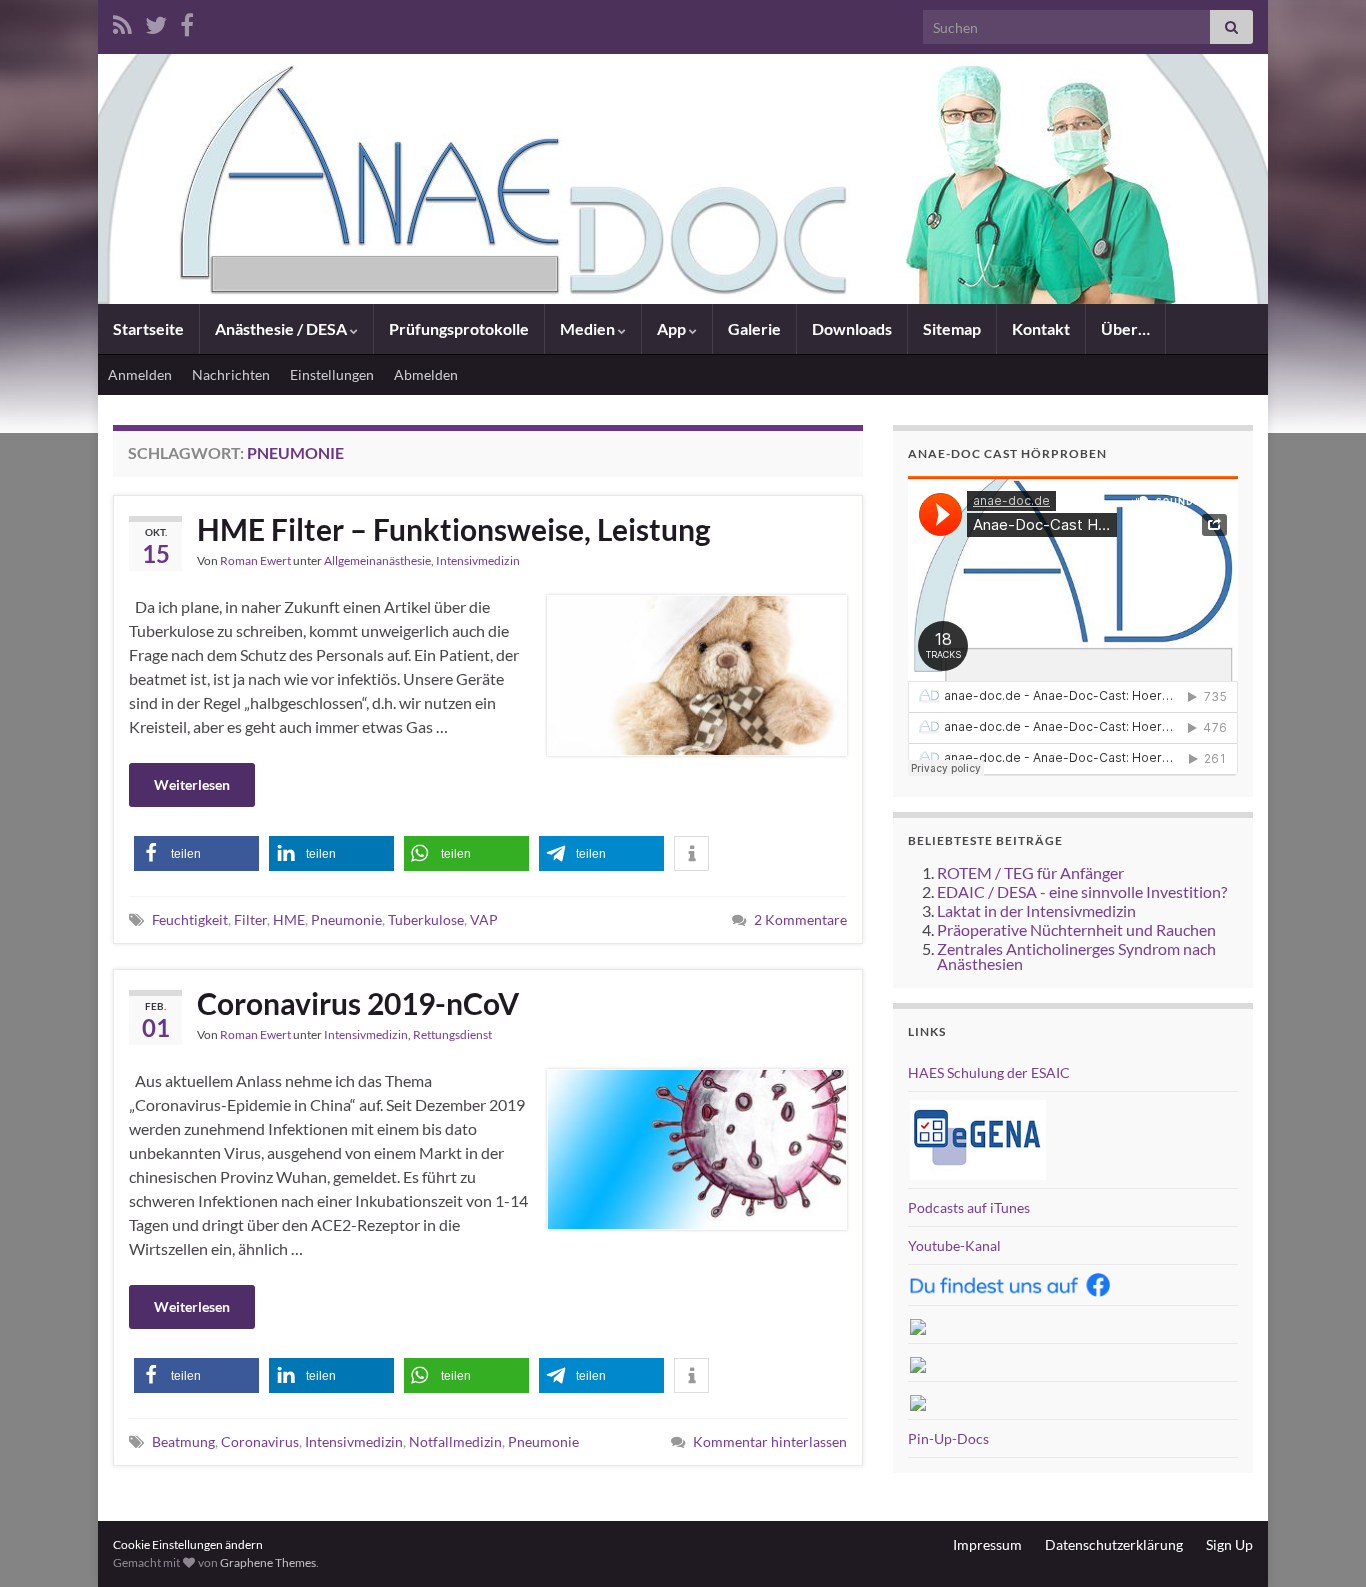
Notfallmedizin (455, 1441)
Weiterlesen (192, 784)
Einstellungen (332, 374)
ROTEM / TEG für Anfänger (1030, 872)
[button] (196, 853)
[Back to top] (1321, 1542)
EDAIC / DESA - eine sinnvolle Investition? (1082, 891)
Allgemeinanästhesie (377, 560)
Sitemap (952, 328)
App (673, 328)
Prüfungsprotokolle (459, 328)
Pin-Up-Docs (948, 1438)
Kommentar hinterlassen (770, 1441)
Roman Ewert (255, 560)
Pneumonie (346, 919)
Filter (250, 919)
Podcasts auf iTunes (969, 1207)
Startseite (148, 328)
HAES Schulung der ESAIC (989, 1072)
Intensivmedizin (478, 560)
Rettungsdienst (452, 1034)
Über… (1125, 328)
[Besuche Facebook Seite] (187, 21)
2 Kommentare (800, 919)
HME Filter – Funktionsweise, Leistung (454, 529)
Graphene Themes (268, 1562)
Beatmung (183, 1441)
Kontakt (1041, 328)
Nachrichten (231, 374)
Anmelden (140, 374)
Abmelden (426, 374)
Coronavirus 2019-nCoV (358, 1003)
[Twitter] (156, 21)
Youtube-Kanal (954, 1245)
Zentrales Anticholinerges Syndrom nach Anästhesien (1076, 956)
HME (289, 919)
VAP (484, 919)
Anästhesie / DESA (282, 328)
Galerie (754, 328)
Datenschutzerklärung (1114, 1544)
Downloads (852, 328)
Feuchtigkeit (190, 919)
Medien (589, 328)
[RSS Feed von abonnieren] (122, 21)
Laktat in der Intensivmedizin (1036, 910)
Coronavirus (260, 1441)
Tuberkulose (426, 919)
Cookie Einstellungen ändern (188, 1544)
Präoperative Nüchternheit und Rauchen (1076, 929)
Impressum (987, 1544)
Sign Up (1229, 1544)
